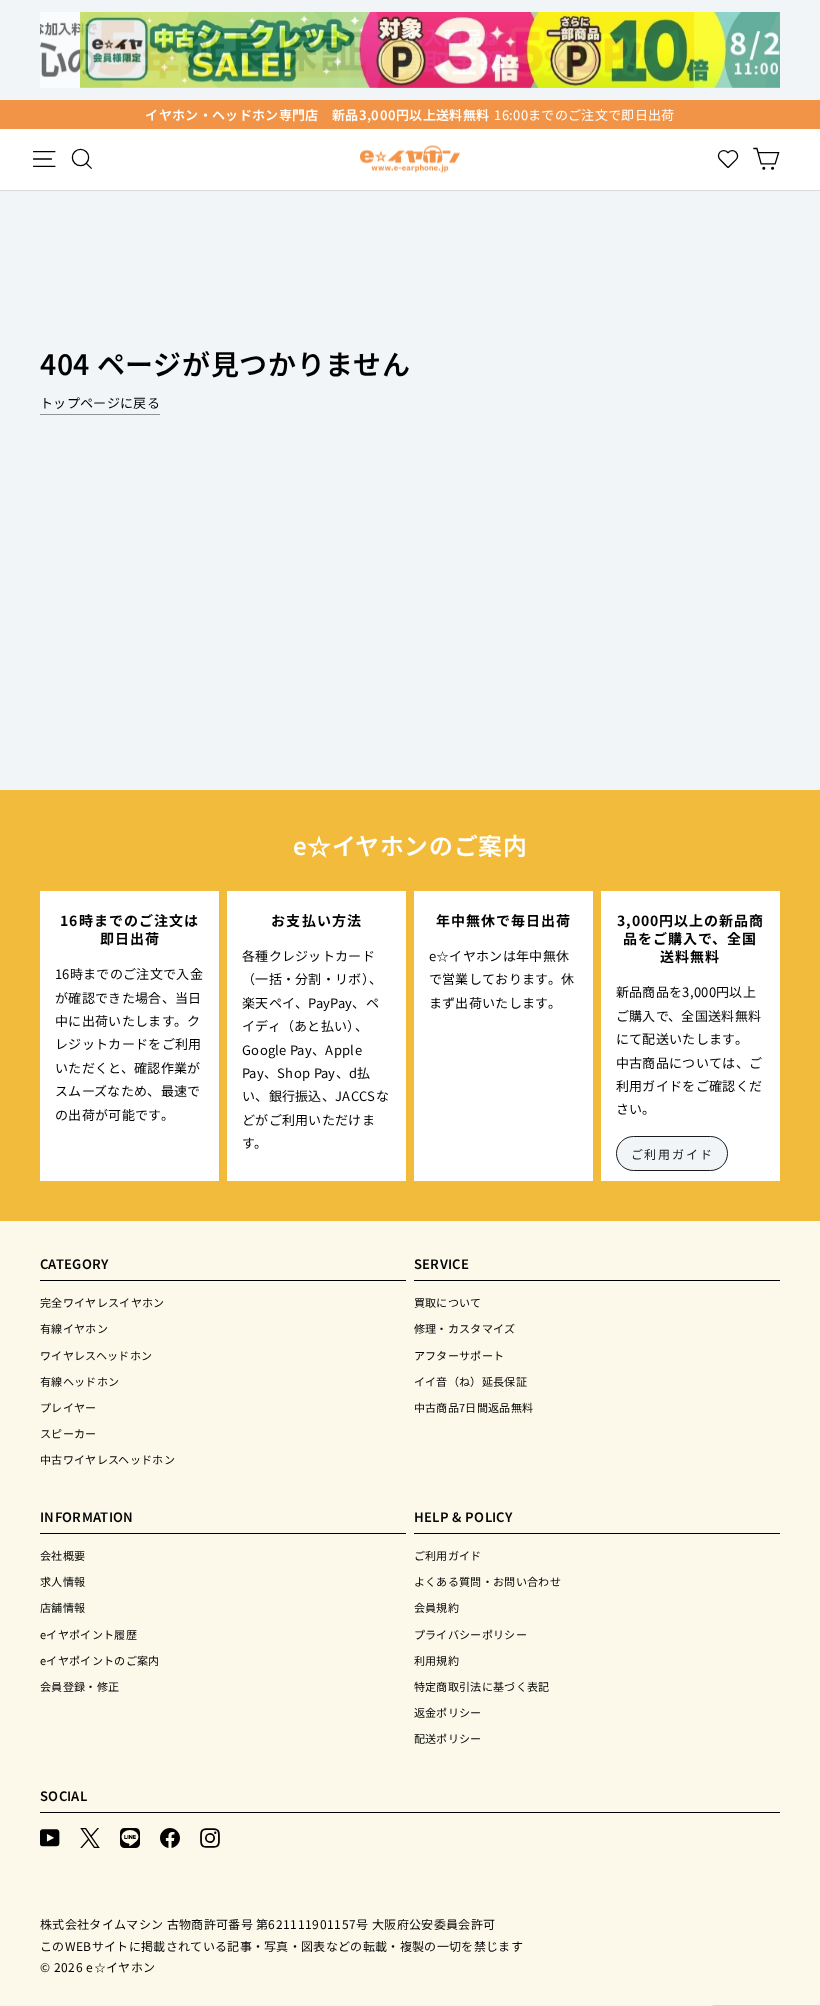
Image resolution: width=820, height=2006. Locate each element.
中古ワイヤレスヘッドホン (107, 1459)
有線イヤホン (74, 1328)
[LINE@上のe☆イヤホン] (130, 1836)
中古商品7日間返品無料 (474, 1407)
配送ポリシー (448, 1738)
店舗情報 (62, 1607)
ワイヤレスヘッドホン (96, 1355)
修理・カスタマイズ (465, 1328)
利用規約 (436, 1660)
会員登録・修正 (79, 1686)
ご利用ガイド (672, 1153)
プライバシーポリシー (470, 1634)
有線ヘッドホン (79, 1381)
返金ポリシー (448, 1712)
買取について (448, 1302)
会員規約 (436, 1607)
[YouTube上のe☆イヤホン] (50, 1836)
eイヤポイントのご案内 (100, 1660)
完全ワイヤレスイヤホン (102, 1302)
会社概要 (62, 1555)
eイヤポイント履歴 (88, 1634)
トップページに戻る (100, 402)
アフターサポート (459, 1355)
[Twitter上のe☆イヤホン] (90, 1836)
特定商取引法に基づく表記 (482, 1686)
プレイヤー (68, 1407)
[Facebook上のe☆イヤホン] (170, 1836)
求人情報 (62, 1581)
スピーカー (68, 1433)
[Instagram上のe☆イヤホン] (210, 1836)
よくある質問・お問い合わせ (487, 1581)
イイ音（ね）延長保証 (470, 1381)
